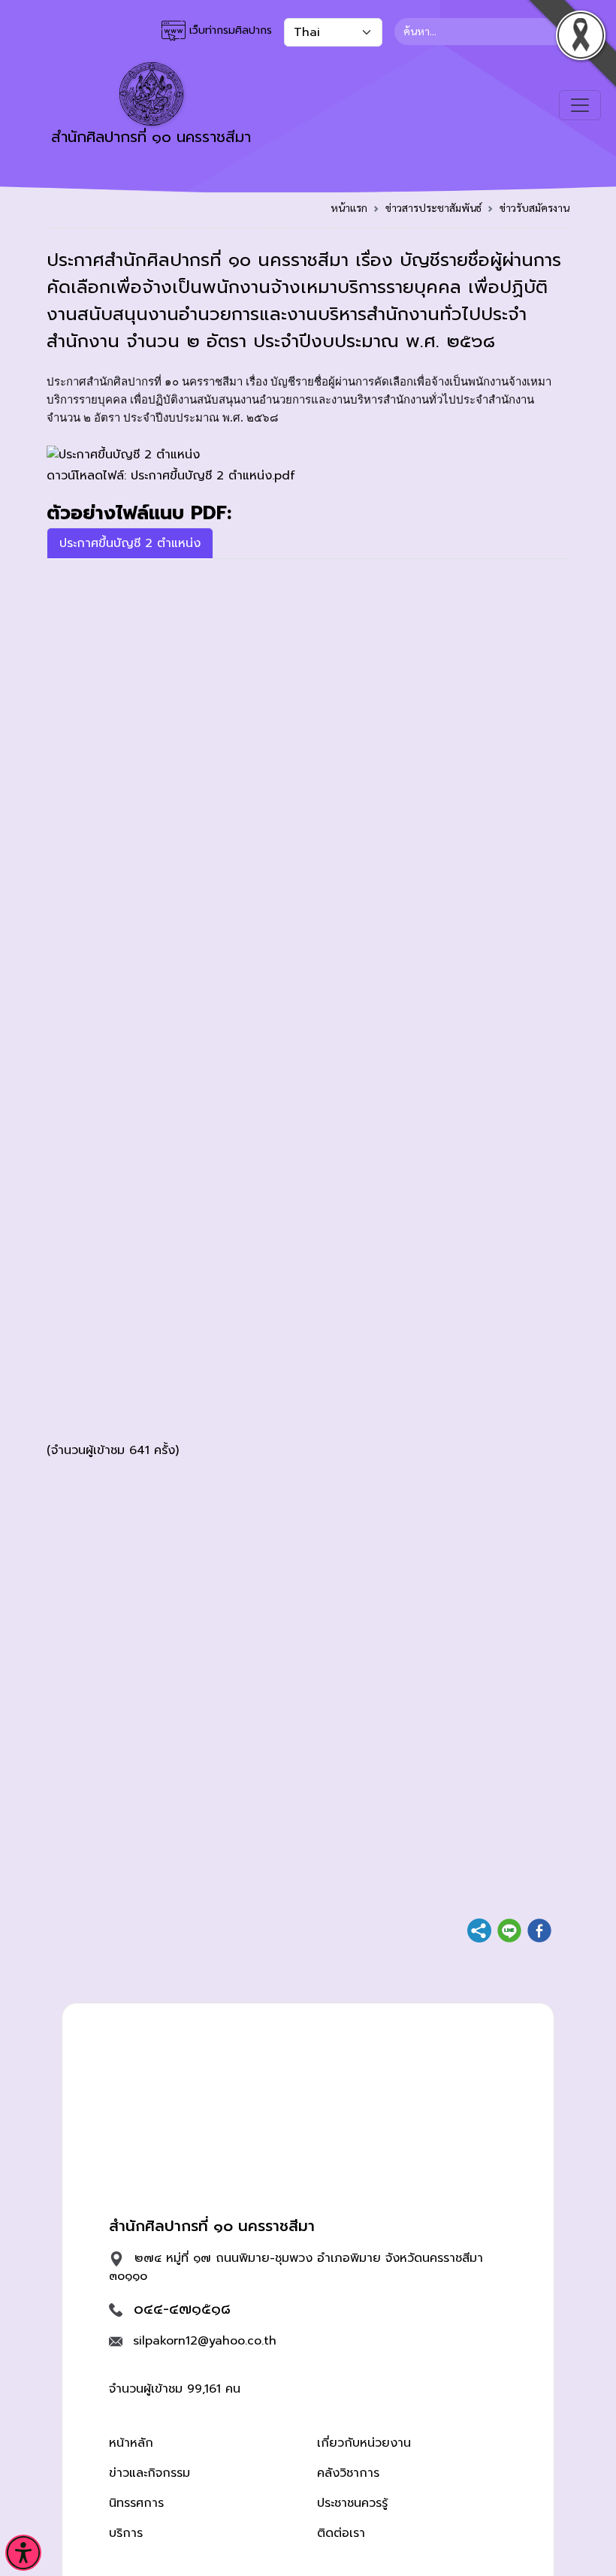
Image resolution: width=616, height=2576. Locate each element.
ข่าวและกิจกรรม (149, 2473)
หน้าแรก (349, 207)
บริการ (126, 2533)
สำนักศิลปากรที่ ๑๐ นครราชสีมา (151, 137)
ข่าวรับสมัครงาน (534, 207)
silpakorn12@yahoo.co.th (205, 2341)
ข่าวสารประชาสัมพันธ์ (433, 207)
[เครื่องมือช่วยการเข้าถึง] (23, 2553)
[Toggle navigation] (580, 105)
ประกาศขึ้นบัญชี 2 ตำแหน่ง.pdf (213, 476)
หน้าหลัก (131, 2443)
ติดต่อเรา (341, 2533)
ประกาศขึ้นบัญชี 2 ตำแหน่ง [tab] (130, 543)
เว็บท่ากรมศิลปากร (229, 30)
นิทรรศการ (136, 2503)
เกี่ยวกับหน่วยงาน (364, 2443)
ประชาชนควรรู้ (352, 2503)
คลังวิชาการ (348, 2473)
